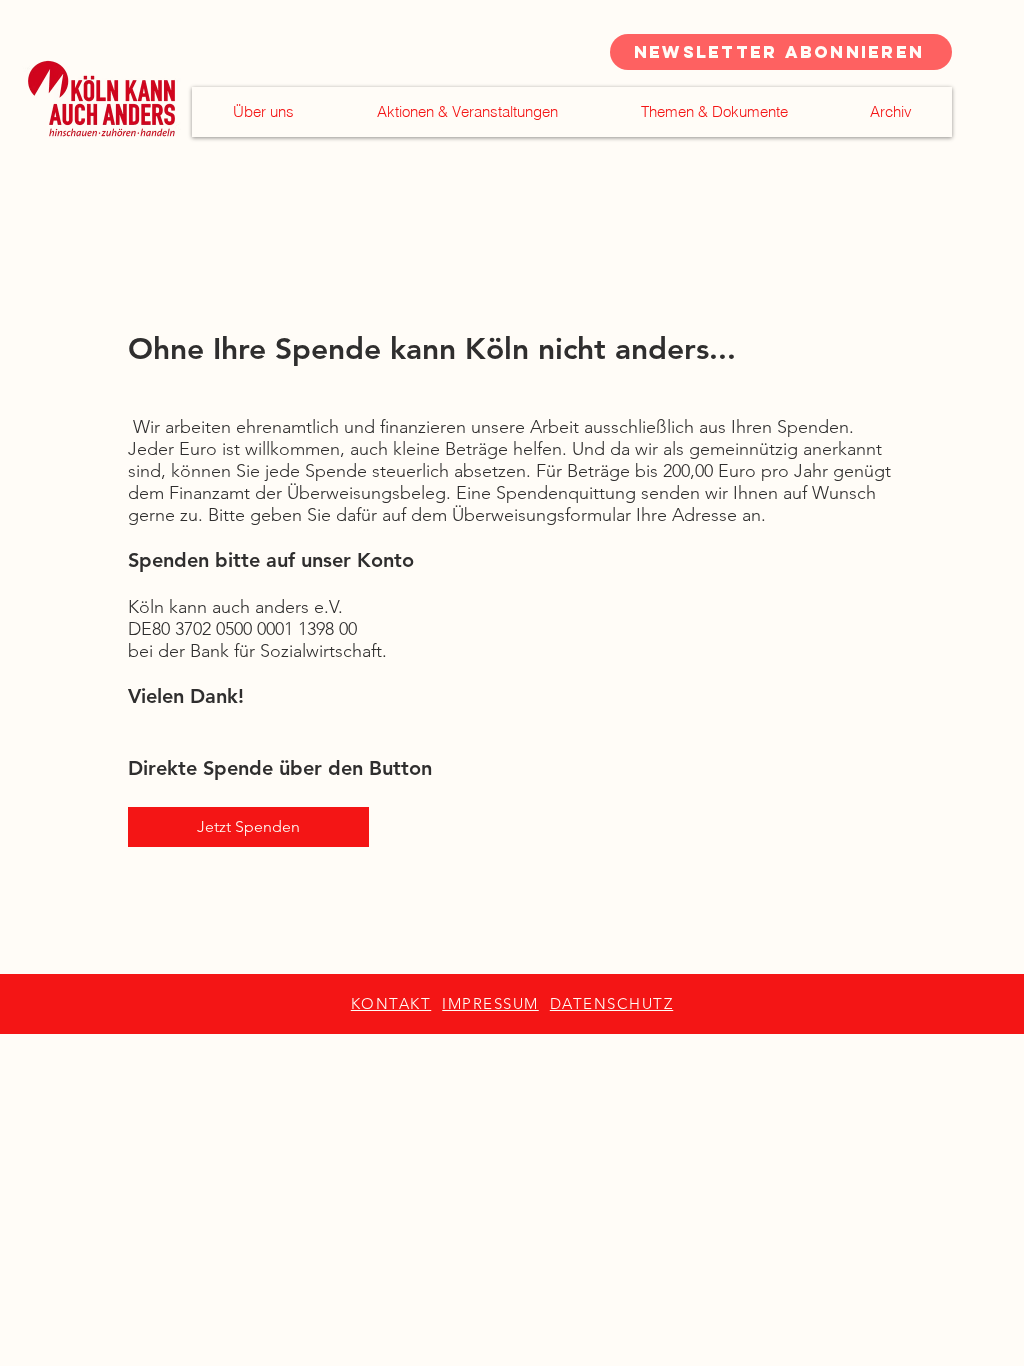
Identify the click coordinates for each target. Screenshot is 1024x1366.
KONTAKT (391, 1003)
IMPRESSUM (490, 1003)
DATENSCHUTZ (612, 1003)
